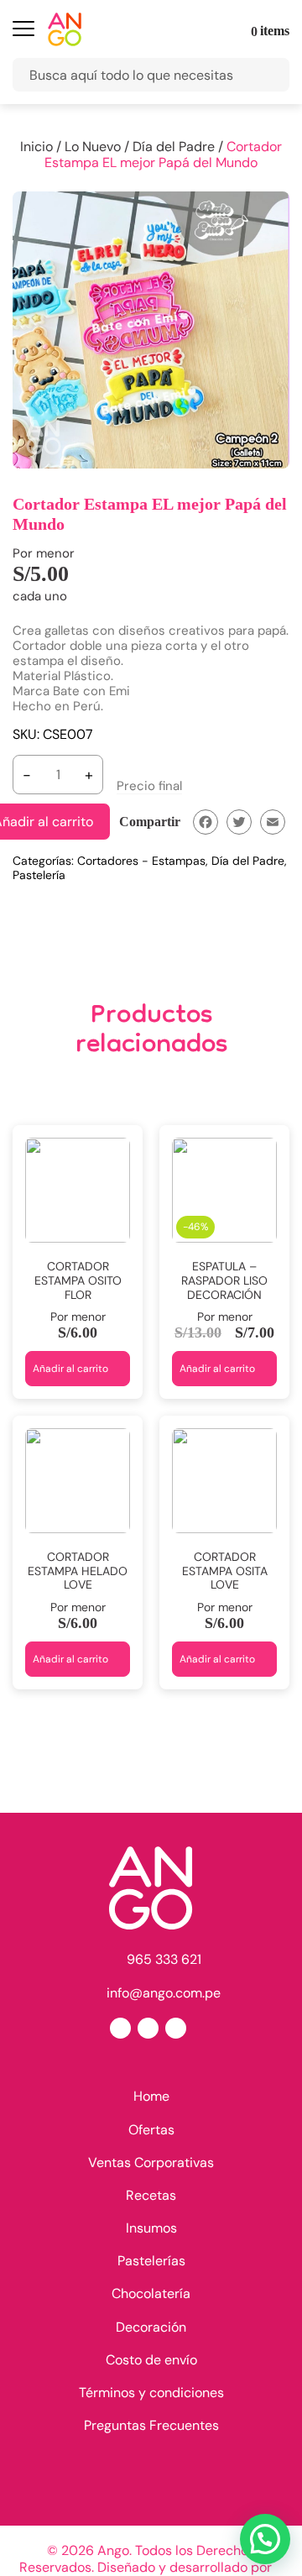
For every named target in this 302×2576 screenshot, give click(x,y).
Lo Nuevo (93, 147)
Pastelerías (151, 2261)
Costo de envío (151, 2360)
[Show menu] (23, 31)
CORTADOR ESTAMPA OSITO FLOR (78, 1280)
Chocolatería (151, 2293)
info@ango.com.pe (164, 1992)
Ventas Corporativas (151, 2162)
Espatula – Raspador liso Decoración (224, 1280)
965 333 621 (164, 1959)
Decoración (151, 2327)
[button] (265, 2539)
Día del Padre (174, 147)
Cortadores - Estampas (141, 861)
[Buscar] (268, 75)
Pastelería (39, 875)
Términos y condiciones (151, 2393)
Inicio (36, 147)
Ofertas (151, 2130)
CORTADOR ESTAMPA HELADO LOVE (78, 1571)
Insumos (151, 2228)
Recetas (151, 2195)
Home (151, 2096)
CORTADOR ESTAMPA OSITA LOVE (225, 1571)
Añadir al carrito (70, 1369)
